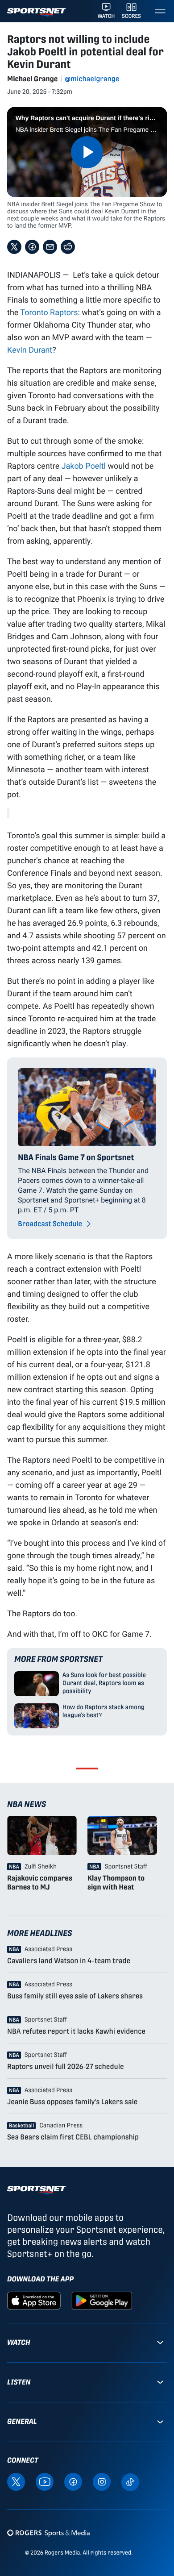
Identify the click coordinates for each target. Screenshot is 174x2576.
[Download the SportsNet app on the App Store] (34, 2300)
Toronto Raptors (49, 312)
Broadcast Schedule (51, 1224)
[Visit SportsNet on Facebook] (73, 2482)
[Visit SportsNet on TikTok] (130, 2482)
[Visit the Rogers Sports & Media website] (48, 2532)
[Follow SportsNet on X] (16, 2482)
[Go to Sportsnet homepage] (36, 12)
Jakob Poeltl (84, 466)
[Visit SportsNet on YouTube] (45, 2482)
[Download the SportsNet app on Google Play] (102, 2300)
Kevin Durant (30, 350)
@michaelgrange (92, 79)
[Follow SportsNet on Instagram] (102, 2482)
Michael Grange (32, 79)
